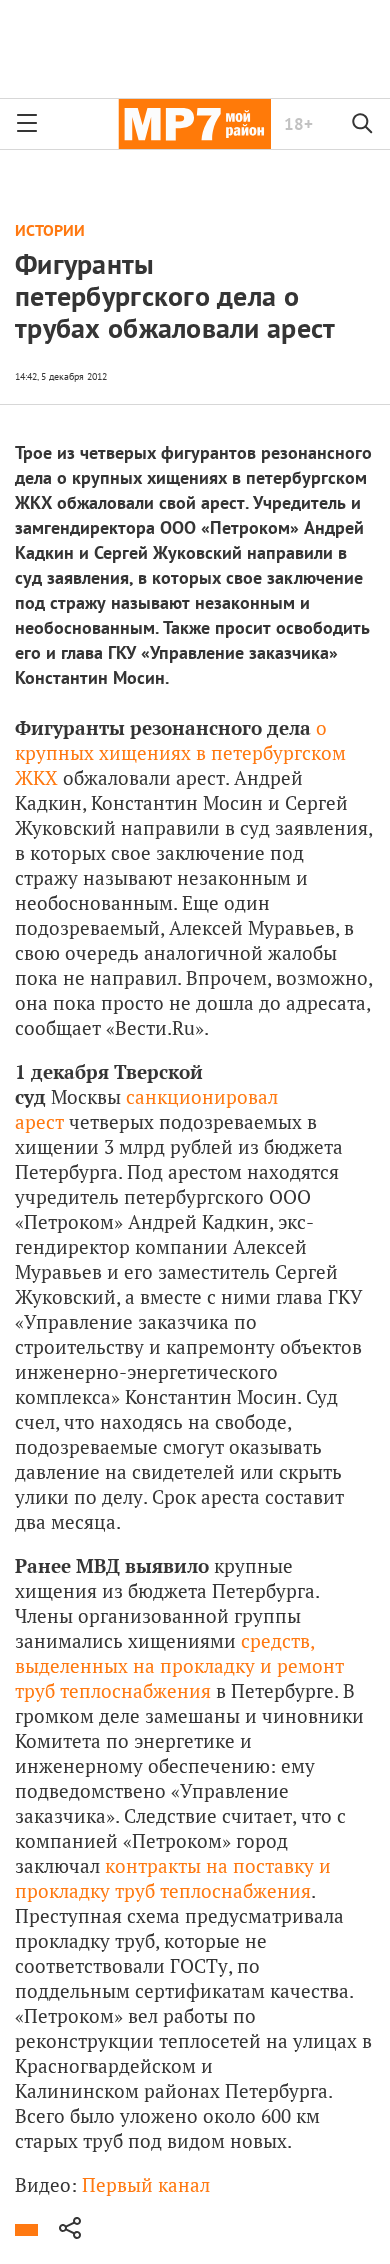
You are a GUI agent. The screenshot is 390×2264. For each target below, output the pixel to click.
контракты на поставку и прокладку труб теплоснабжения (173, 1878)
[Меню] (27, 124)
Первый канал (146, 2184)
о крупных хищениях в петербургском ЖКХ (180, 752)
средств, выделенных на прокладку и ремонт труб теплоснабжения (179, 1665)
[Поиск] (363, 124)
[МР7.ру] (194, 124)
